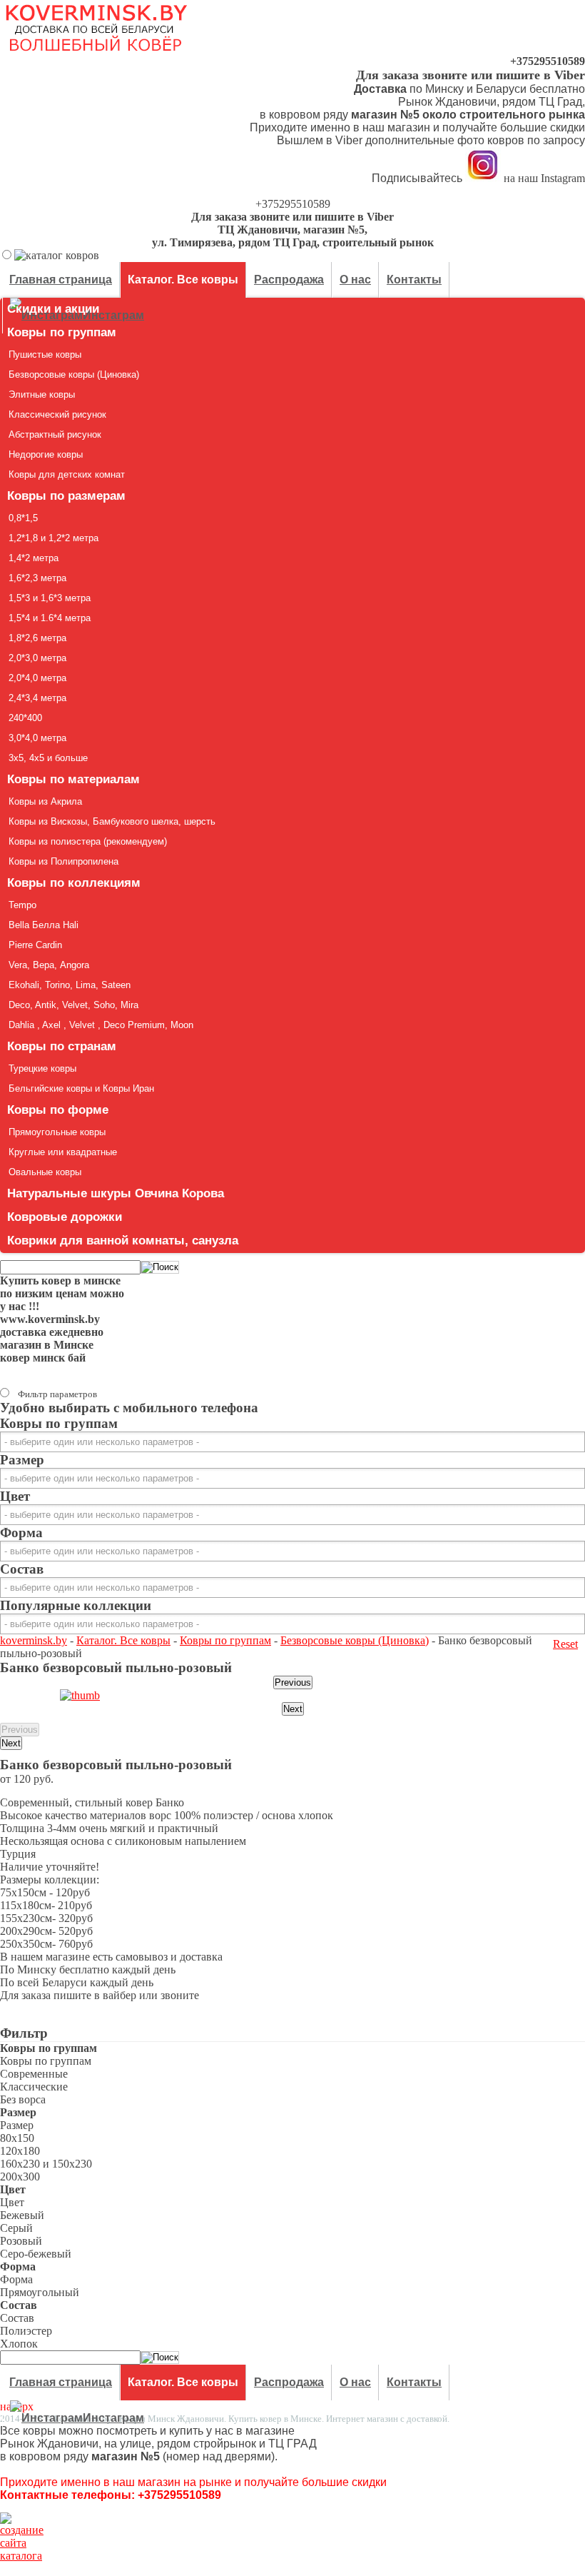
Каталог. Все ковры (123, 1640)
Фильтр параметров (57, 1394)
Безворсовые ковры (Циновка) (355, 1640)
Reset (565, 1644)
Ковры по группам (225, 1640)
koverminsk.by (34, 1640)
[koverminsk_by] (483, 179)
